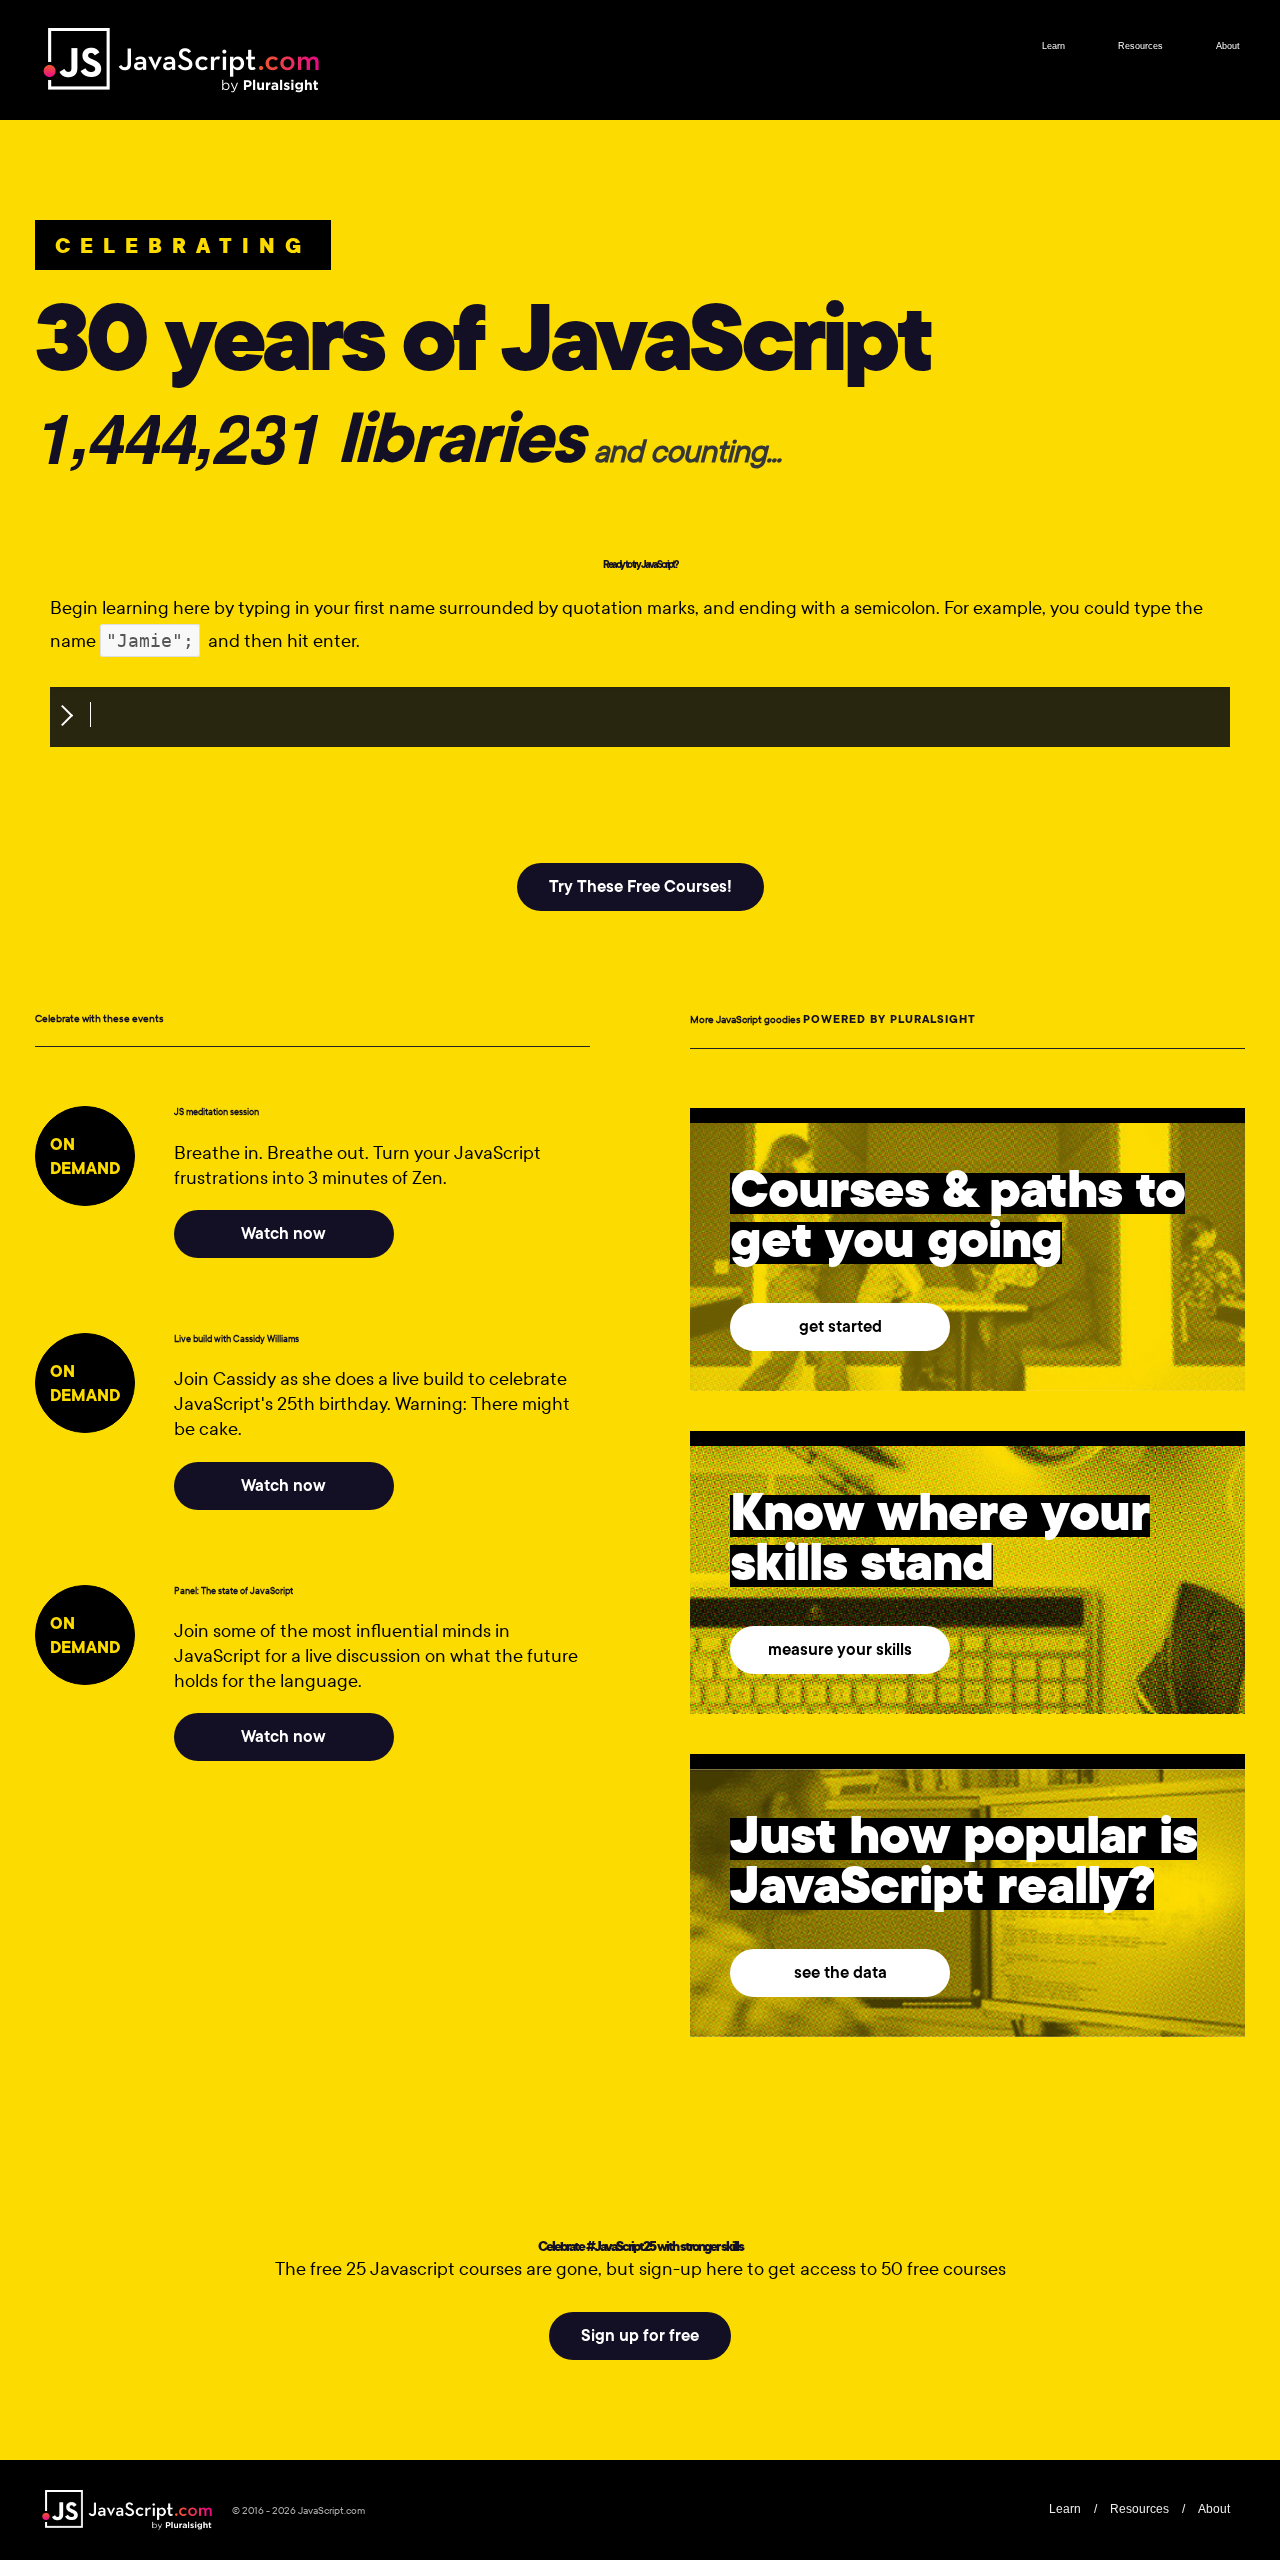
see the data (840, 1972)
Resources (1140, 46)
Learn (1053, 46)
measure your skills (840, 1649)
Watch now (283, 1233)
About (1228, 46)
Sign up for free (640, 2335)
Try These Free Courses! (640, 886)
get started (840, 1326)
